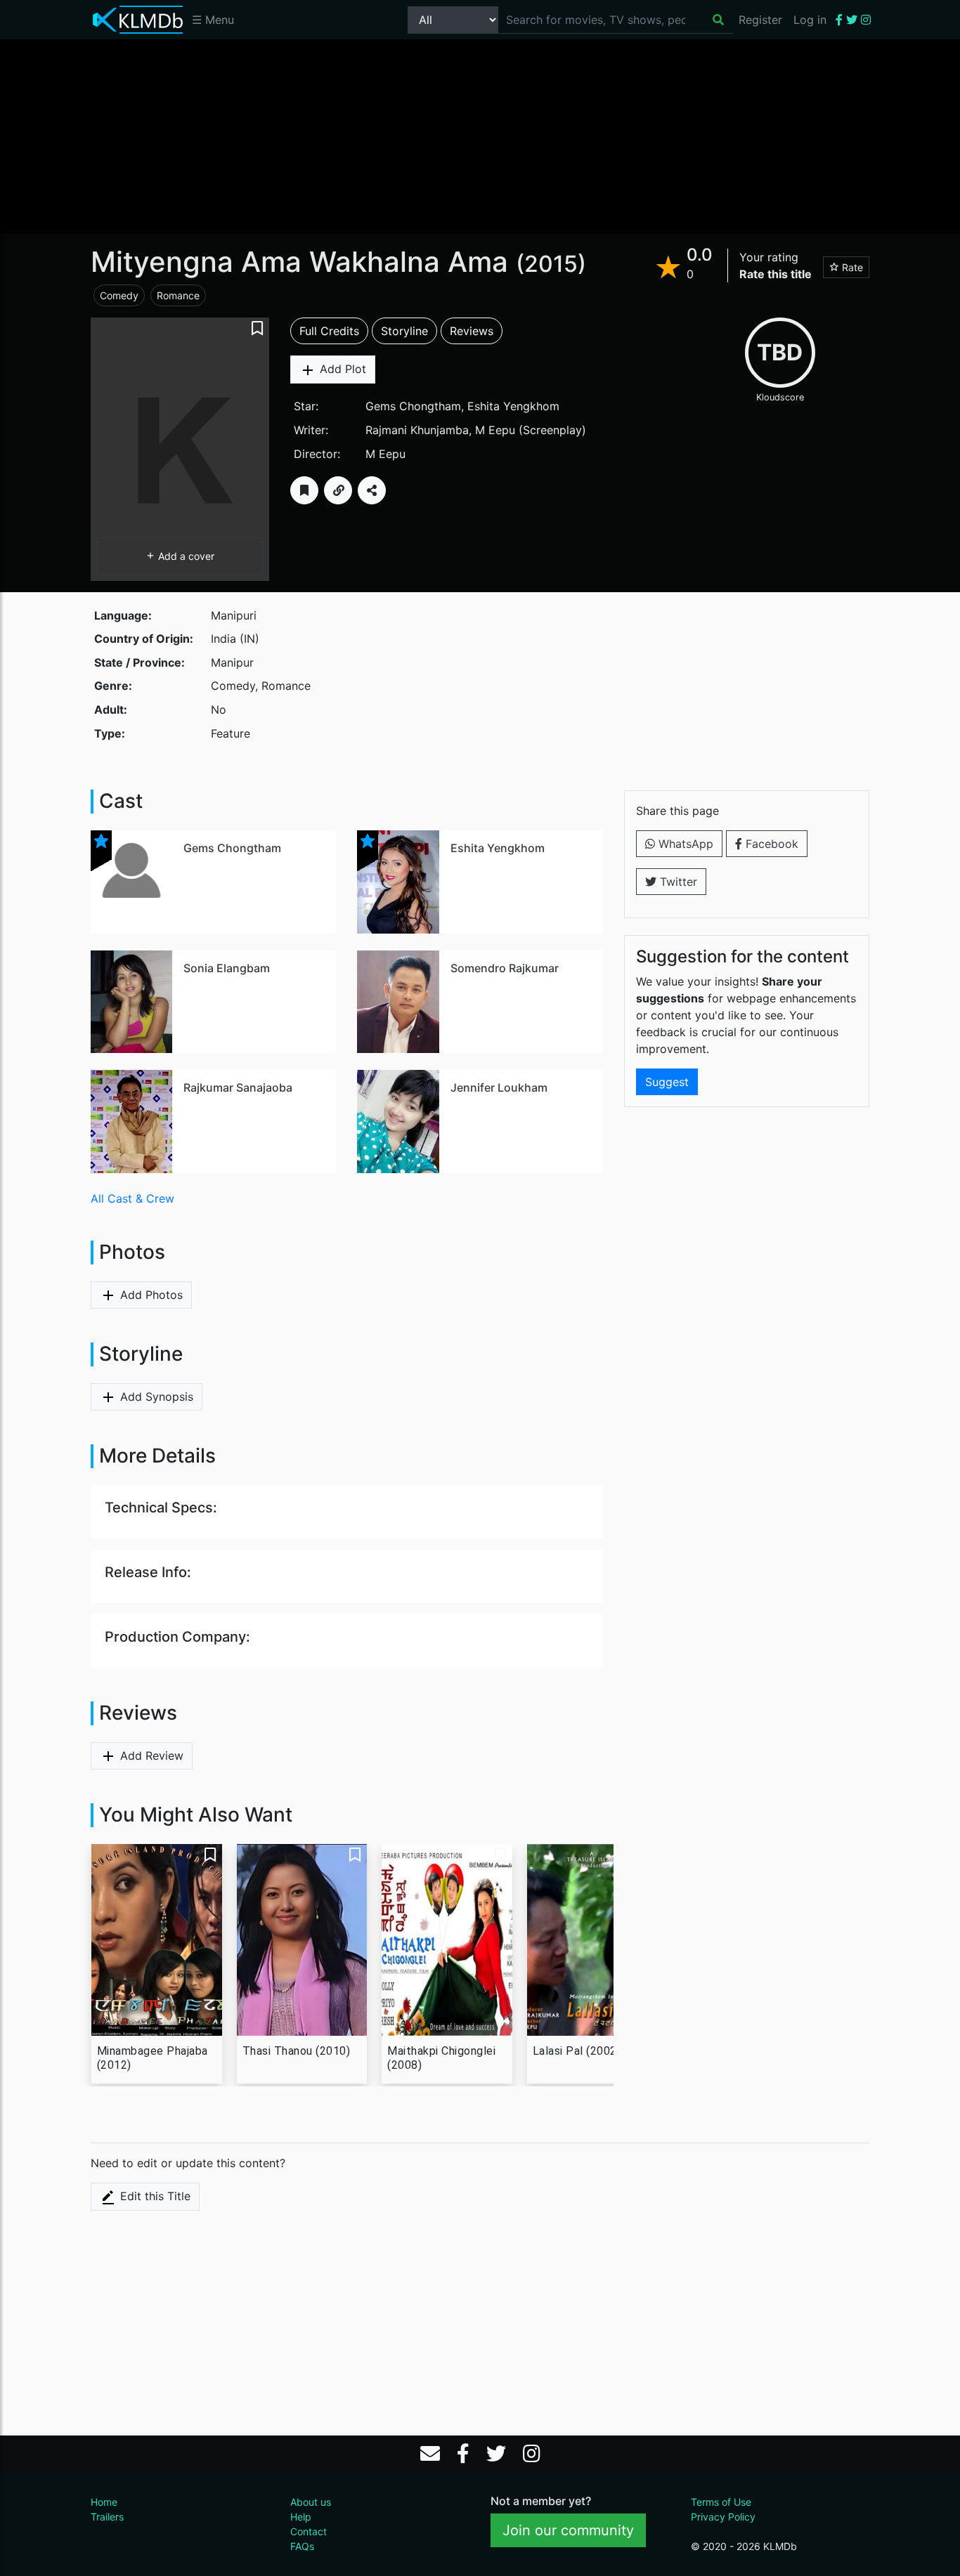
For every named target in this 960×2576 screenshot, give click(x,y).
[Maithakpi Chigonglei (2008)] (447, 1940)
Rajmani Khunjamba (417, 430)
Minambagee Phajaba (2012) (153, 2058)
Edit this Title (154, 2196)
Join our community (568, 2530)
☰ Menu (213, 20)
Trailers (107, 2517)
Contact (309, 2531)
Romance (178, 295)
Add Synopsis (155, 1397)
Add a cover (185, 556)
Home (104, 2502)
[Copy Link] (338, 490)
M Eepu (495, 430)
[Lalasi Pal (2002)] (592, 1940)
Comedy (119, 295)
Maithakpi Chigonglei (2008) (441, 2058)
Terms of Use (721, 2502)
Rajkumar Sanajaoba (238, 1087)
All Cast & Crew (132, 1198)
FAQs (302, 2546)
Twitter (677, 882)
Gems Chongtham (413, 406)
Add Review (150, 1756)
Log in (810, 20)
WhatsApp (684, 844)
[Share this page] (372, 490)
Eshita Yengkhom (513, 406)
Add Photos (150, 1295)
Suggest (667, 1082)
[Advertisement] (480, 136)
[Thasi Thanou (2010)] (302, 1940)
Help (301, 2517)
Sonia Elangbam (227, 968)
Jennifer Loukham (499, 1087)
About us (311, 2502)
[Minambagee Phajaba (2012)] (157, 1940)
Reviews (472, 331)
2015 (551, 264)
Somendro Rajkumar (505, 968)
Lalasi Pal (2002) (577, 2051)
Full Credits (329, 331)
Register (760, 20)
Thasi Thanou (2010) (297, 2051)
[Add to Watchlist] (304, 490)
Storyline (404, 331)
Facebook (770, 844)
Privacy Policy (723, 2517)
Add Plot (341, 369)
